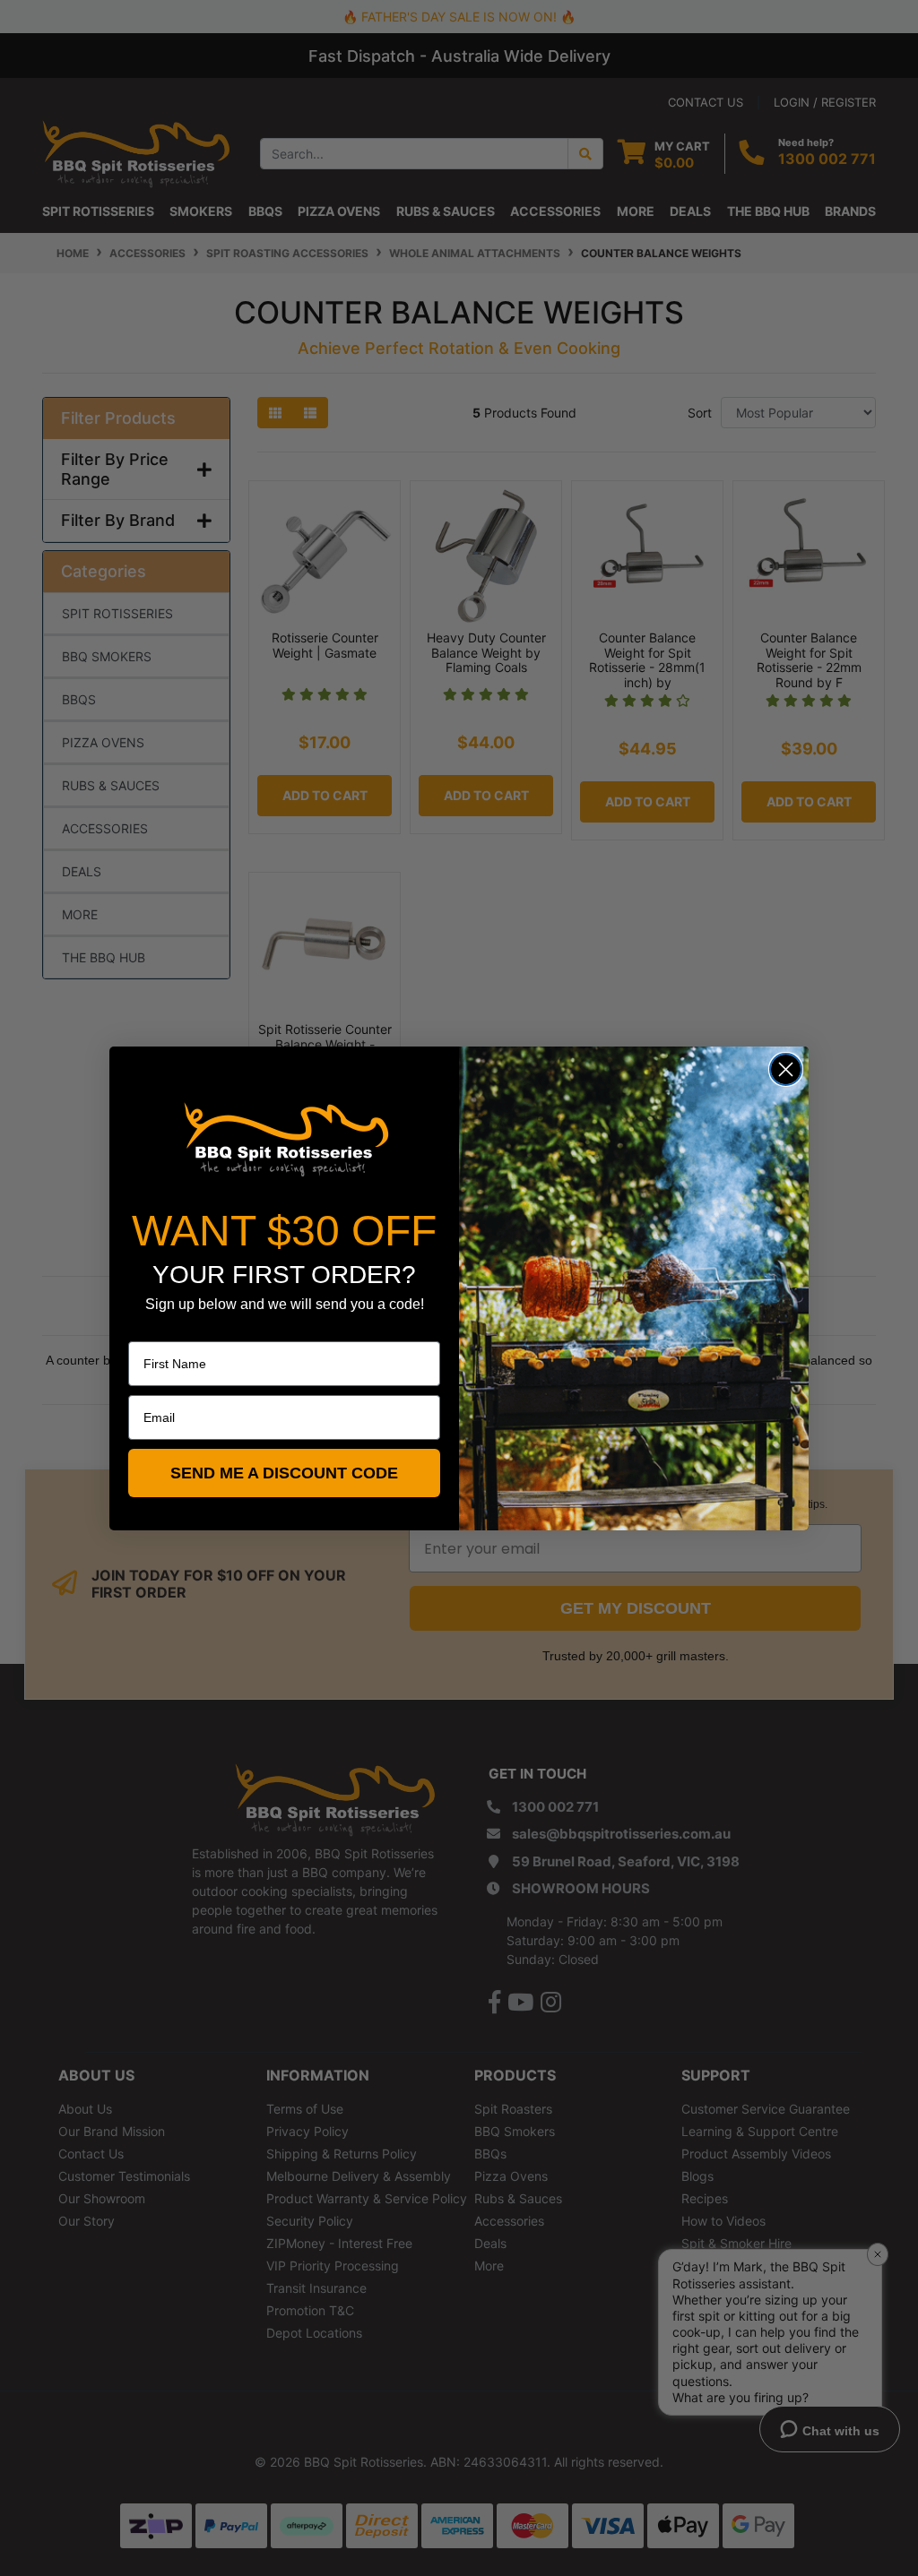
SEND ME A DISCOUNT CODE (284, 1473)
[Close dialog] (786, 1069)
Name (145, 1329)
